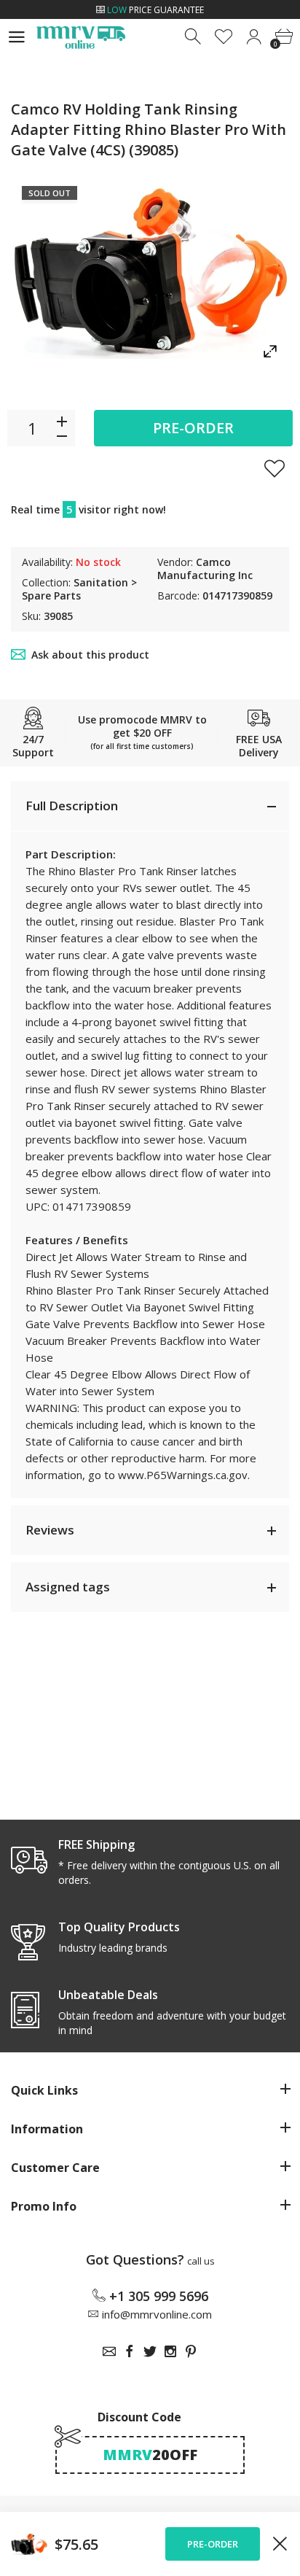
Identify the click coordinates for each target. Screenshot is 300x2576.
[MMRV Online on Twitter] (150, 2351)
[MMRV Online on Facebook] (130, 2351)
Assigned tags (68, 1587)
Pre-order (193, 428)
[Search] (194, 37)
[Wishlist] (224, 37)
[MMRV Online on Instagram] (170, 2351)
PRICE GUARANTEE (155, 10)
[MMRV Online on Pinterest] (191, 2351)
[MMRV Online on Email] (109, 2351)
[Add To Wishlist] (275, 468)
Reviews (50, 1530)
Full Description (72, 806)
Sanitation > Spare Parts (79, 589)
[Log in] (254, 37)
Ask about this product (90, 655)
